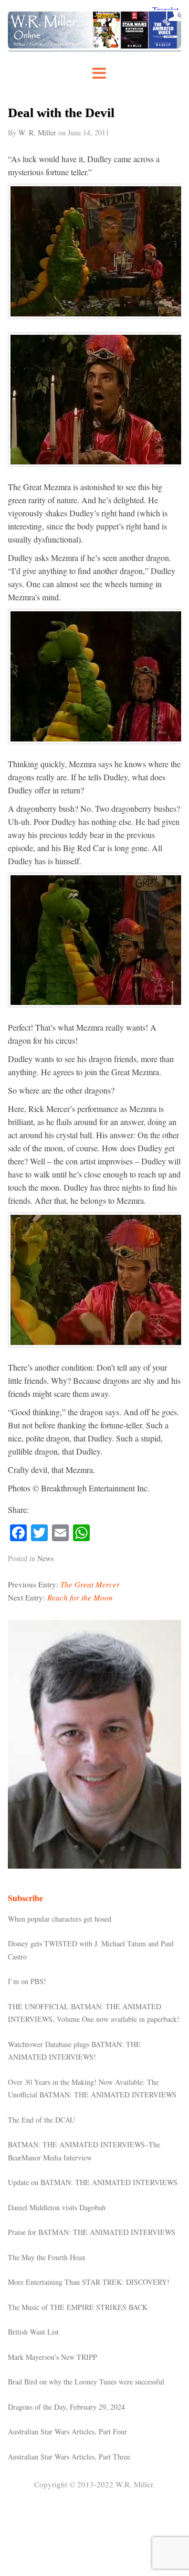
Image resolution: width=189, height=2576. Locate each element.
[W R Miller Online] (94, 49)
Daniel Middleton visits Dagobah (57, 2207)
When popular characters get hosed (60, 1919)
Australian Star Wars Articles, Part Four (67, 2431)
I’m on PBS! (27, 1981)
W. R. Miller (37, 132)
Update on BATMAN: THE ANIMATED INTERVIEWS (93, 2182)
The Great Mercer (90, 1584)
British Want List (33, 2332)
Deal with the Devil (61, 113)
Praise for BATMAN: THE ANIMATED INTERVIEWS (92, 2232)
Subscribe (25, 1898)
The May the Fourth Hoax (47, 2257)
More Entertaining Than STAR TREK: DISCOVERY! (89, 2282)
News (45, 1558)
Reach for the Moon (80, 1597)
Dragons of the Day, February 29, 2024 (66, 2407)
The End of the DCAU (41, 2120)
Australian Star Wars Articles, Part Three (69, 2457)
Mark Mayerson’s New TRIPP (52, 2357)
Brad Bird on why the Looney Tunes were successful (86, 2382)
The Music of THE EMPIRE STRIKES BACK (78, 2307)
